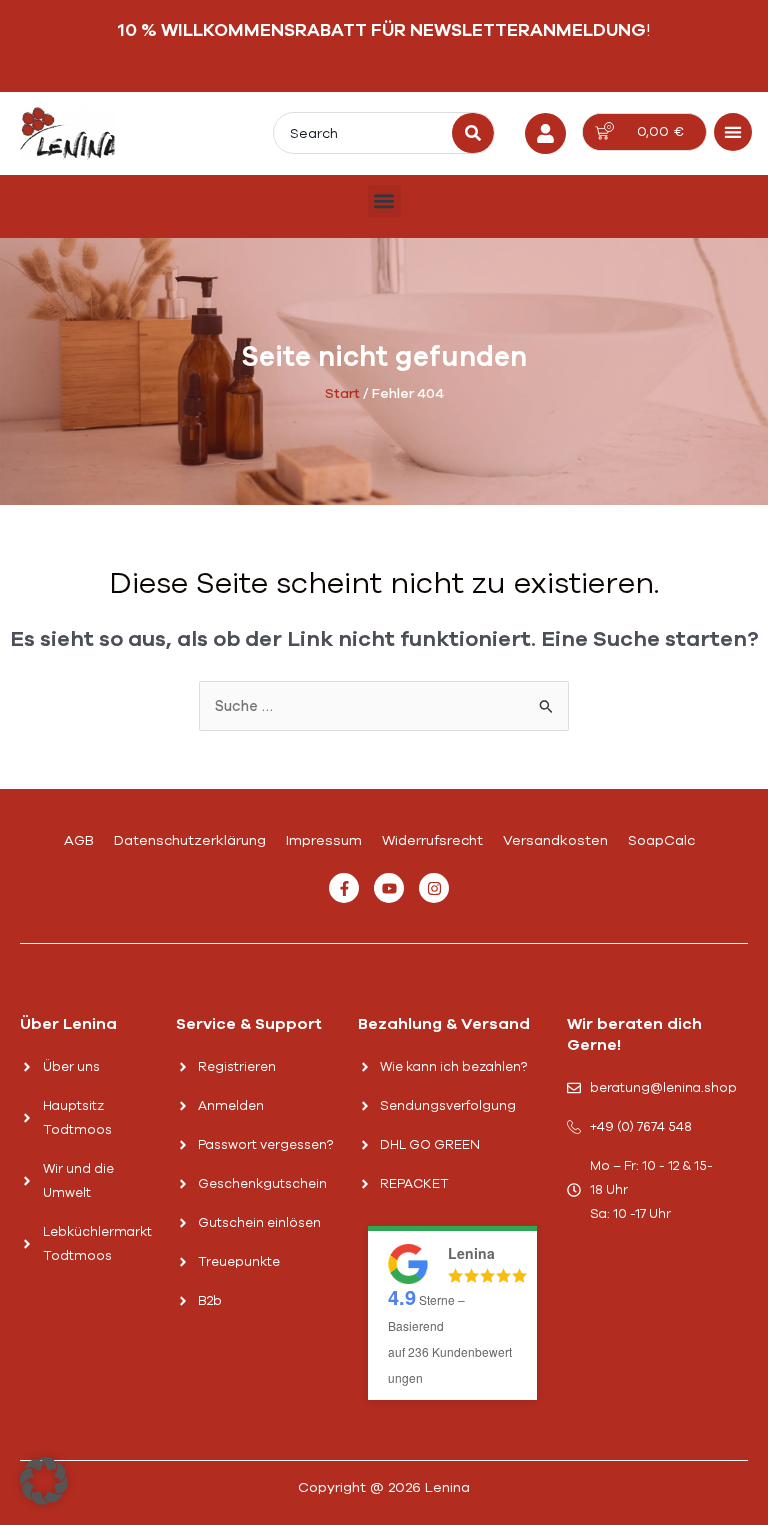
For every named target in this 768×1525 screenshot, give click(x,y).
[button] (733, 132)
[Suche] (473, 133)
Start (342, 393)
